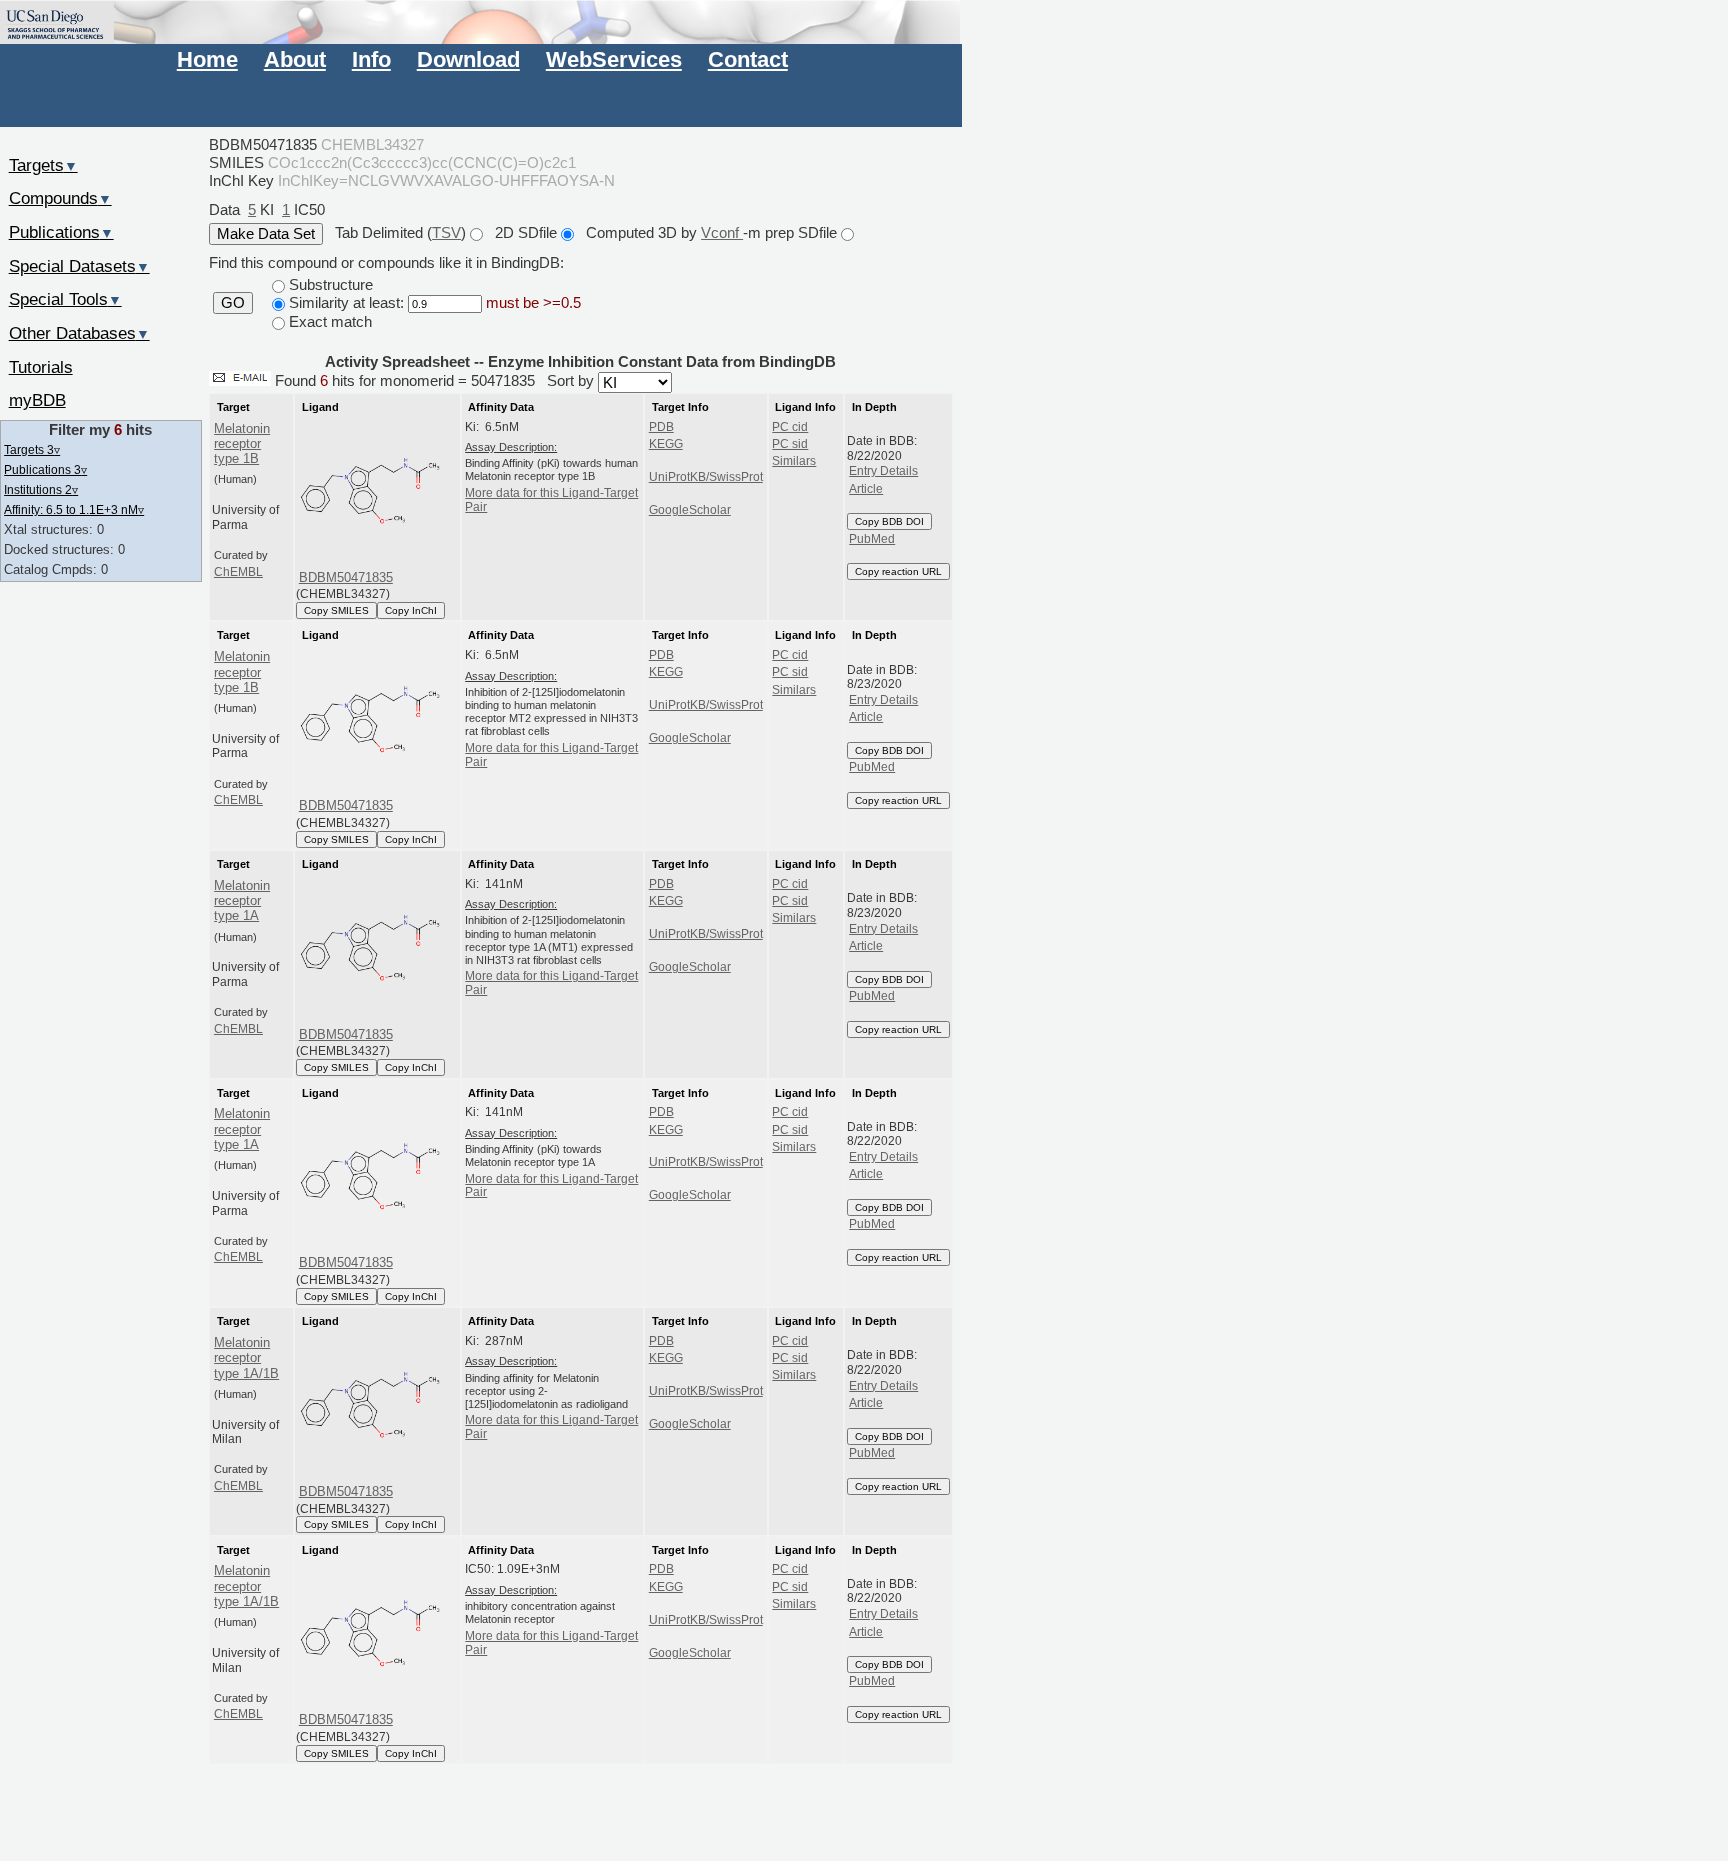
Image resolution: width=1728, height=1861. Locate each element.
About (295, 59)
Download (468, 59)
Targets (43, 165)
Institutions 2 (41, 489)
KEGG (666, 444)
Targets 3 (32, 449)
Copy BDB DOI (889, 521)
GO (233, 303)
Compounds (60, 198)
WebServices (614, 59)
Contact (748, 59)
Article (866, 489)
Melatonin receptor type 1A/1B (246, 1358)
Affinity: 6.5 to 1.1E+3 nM (74, 509)
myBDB (37, 400)
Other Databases (79, 333)
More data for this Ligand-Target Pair (551, 500)
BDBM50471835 (346, 577)
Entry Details (883, 471)
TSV (446, 232)
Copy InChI (411, 610)
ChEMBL (238, 572)
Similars (794, 461)
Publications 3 (45, 469)
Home (207, 59)
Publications (61, 232)
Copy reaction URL (898, 571)
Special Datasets (79, 266)
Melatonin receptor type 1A (242, 901)
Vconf (722, 232)
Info (371, 59)
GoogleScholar (690, 510)
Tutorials (41, 367)
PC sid (790, 444)
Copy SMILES (336, 610)
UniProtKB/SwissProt (706, 477)
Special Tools (65, 299)
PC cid (790, 427)
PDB (661, 427)
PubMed (872, 539)
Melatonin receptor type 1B (242, 444)
